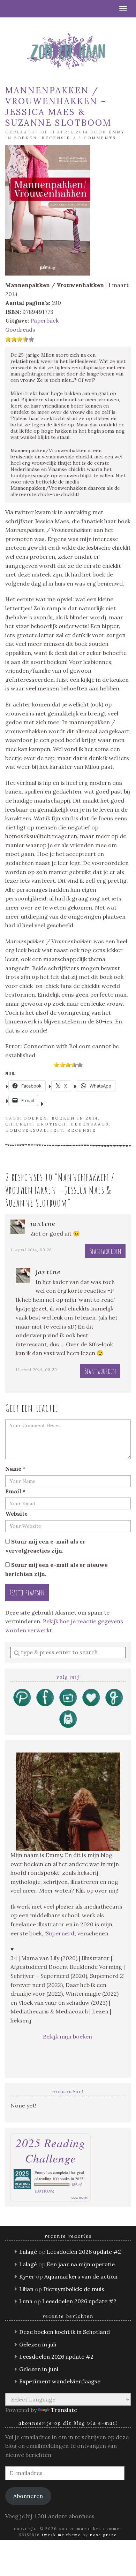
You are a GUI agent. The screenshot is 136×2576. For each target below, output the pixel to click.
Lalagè (28, 2252)
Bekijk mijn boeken (68, 2036)
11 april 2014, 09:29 (36, 1370)
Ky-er (27, 2276)
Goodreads (20, 330)
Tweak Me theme (61, 2535)
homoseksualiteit (34, 1130)
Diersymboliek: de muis (74, 2289)
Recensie (56, 138)
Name (15, 1469)
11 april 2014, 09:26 (31, 1250)
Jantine (43, 1224)
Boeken (26, 138)
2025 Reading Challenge (51, 2150)
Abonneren (28, 2496)
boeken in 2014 (75, 1118)
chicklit (19, 1124)
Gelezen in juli (38, 2344)
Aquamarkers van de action (81, 2276)
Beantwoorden (105, 1251)
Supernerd (60, 1933)
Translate (64, 2410)
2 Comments (97, 138)
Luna (26, 2301)
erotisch (52, 1124)
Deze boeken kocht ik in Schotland (65, 2332)
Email (15, 1491)
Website (16, 1514)
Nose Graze (103, 2535)
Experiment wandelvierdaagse (60, 2381)
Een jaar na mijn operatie (81, 2264)
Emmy (117, 132)
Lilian (26, 2289)
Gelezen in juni (39, 2369)
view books (80, 2198)
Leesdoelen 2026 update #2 (84, 2252)
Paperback (44, 320)
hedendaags (90, 1124)
